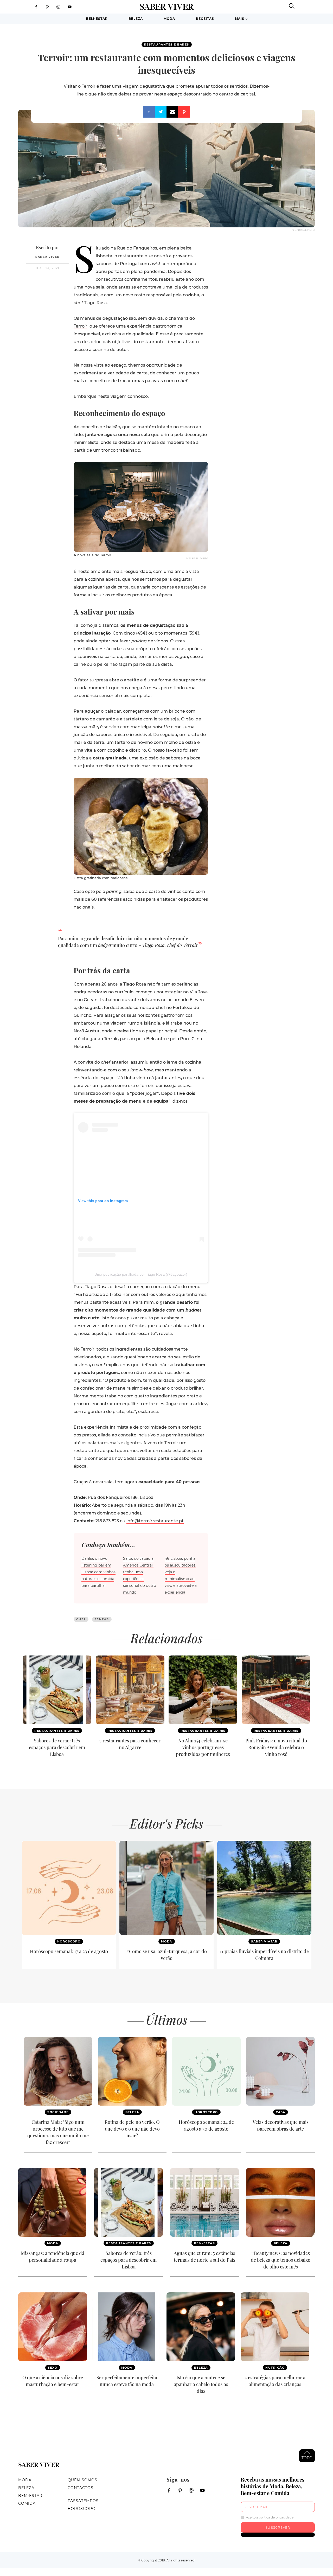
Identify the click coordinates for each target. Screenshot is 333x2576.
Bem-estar (97, 19)
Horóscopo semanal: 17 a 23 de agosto (69, 1951)
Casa (281, 2112)
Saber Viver (47, 257)
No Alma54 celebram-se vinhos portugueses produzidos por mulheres (203, 1747)
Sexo (53, 2368)
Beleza (136, 19)
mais (240, 19)
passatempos (83, 2501)
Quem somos (82, 2480)
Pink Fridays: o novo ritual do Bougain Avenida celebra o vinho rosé (276, 1747)
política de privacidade (276, 2517)
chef (81, 1619)
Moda (169, 19)
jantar (102, 1619)
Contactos (81, 2488)
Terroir (81, 326)
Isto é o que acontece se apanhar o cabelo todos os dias (201, 2384)
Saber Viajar (264, 1941)
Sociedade (58, 2112)
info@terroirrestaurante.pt (155, 1521)
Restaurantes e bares (167, 44)
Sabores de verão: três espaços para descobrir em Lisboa (57, 1747)
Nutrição (275, 2368)
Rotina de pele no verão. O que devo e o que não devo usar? (132, 2129)
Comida (27, 2503)
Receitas (205, 19)
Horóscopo (69, 1941)
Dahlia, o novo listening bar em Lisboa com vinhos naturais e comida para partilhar (98, 1572)
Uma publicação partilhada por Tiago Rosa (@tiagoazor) (141, 1274)
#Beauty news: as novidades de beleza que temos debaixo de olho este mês (281, 2260)
